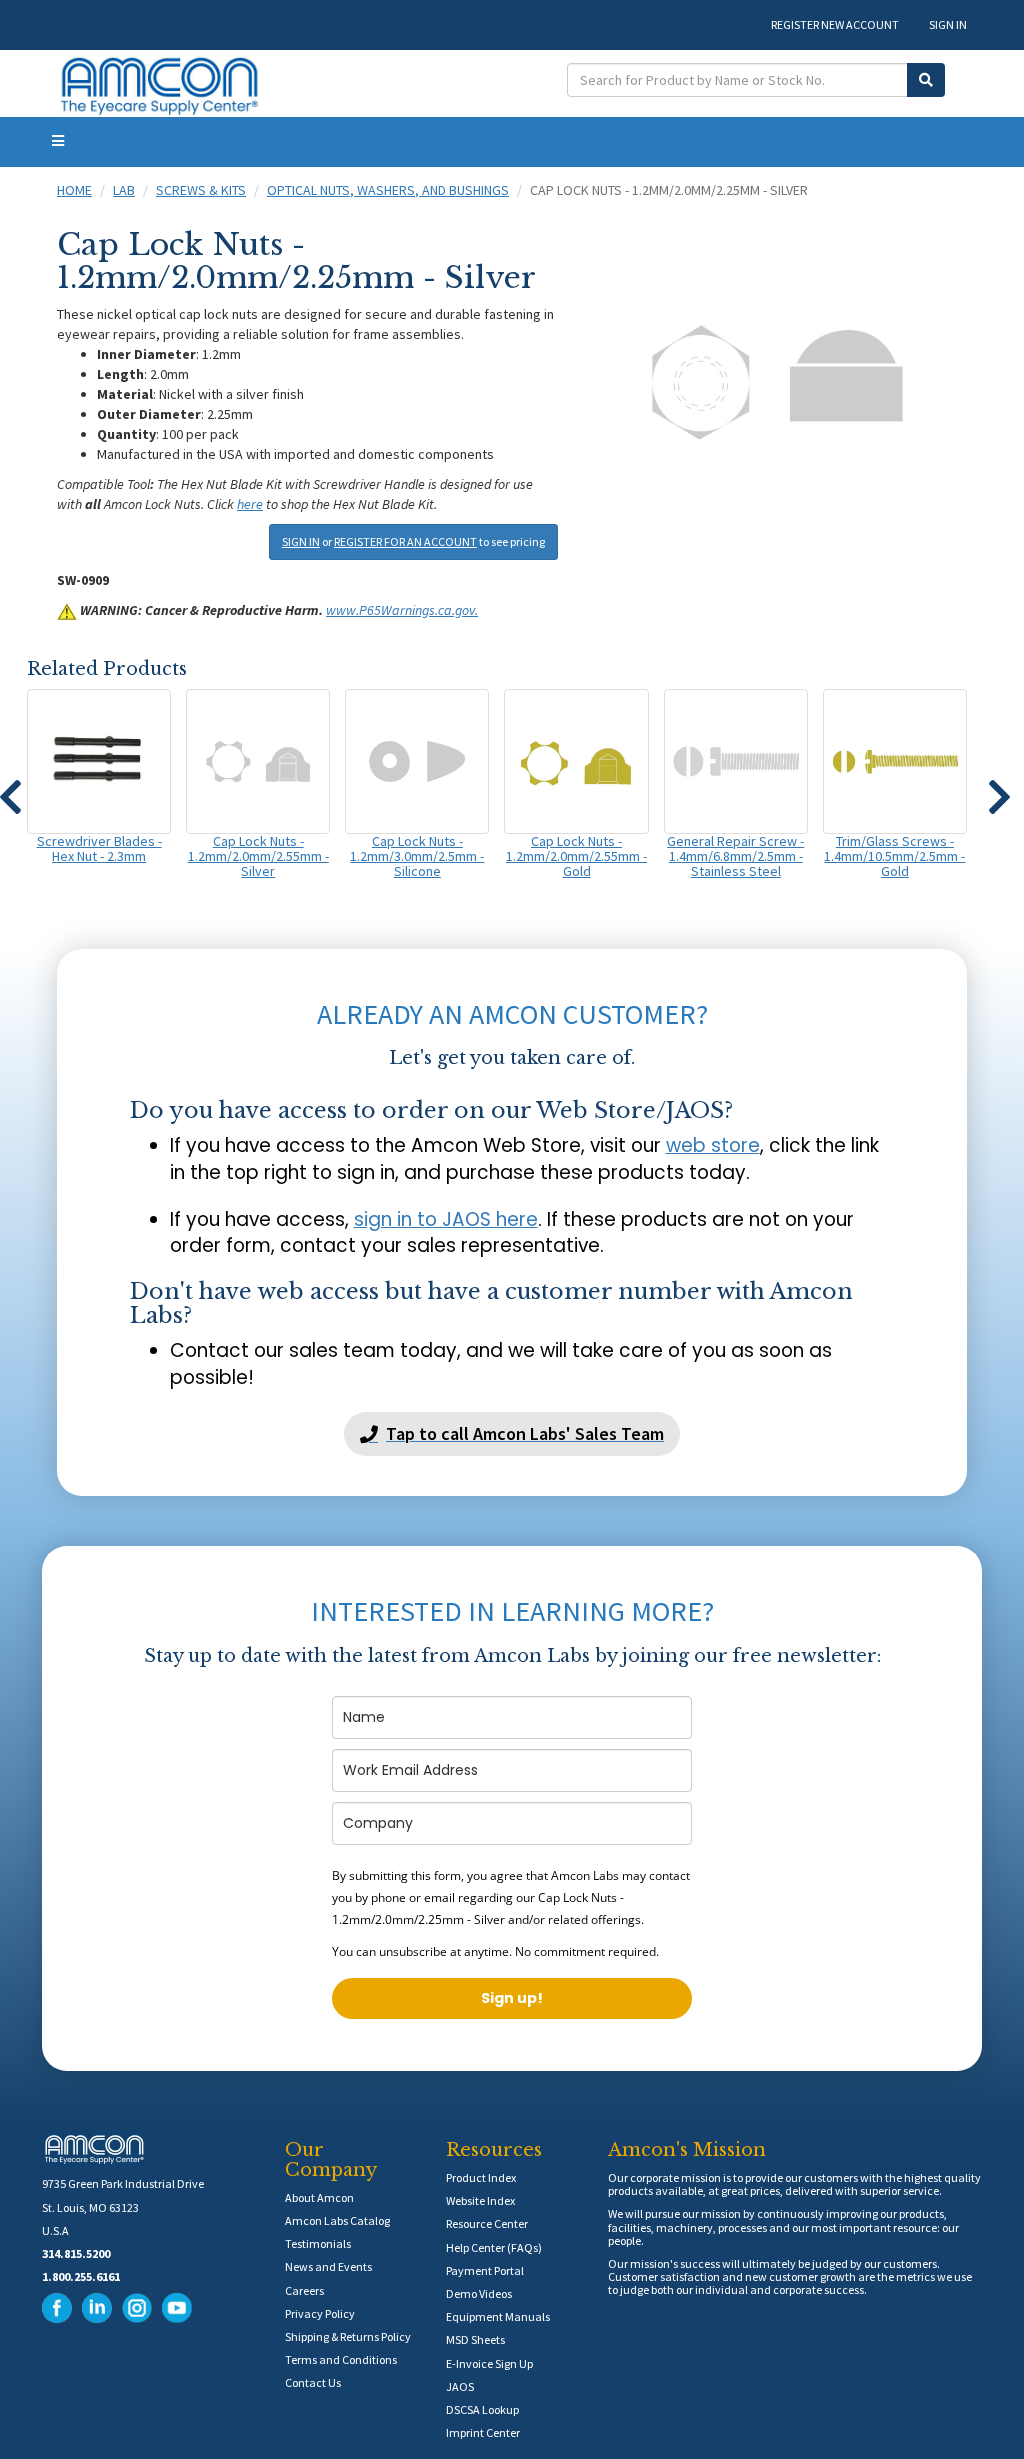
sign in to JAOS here (446, 1219)
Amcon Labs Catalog (337, 2220)
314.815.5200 (76, 2253)
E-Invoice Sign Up (489, 2363)
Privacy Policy (320, 2313)
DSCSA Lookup (482, 2409)
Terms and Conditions (341, 2359)
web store (713, 1145)
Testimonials (318, 2243)
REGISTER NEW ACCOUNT (835, 24)
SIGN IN (948, 24)
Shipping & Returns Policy (348, 2336)
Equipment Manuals (498, 2316)
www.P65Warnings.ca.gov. (402, 610)
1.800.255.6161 (81, 2276)
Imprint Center (483, 2432)
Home (74, 190)
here (250, 504)
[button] (999, 788)
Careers (304, 2290)
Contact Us (313, 2382)
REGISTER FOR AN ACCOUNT (405, 541)
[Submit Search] (926, 80)
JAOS (460, 2386)
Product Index (481, 2177)
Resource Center (487, 2223)
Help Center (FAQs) (494, 2247)
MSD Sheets (475, 2339)
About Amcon (319, 2197)
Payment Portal (485, 2270)
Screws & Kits (201, 190)
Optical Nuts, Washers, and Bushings (388, 190)
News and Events (328, 2266)
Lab (124, 190)
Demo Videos (479, 2293)
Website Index (480, 2200)
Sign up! (512, 1998)
